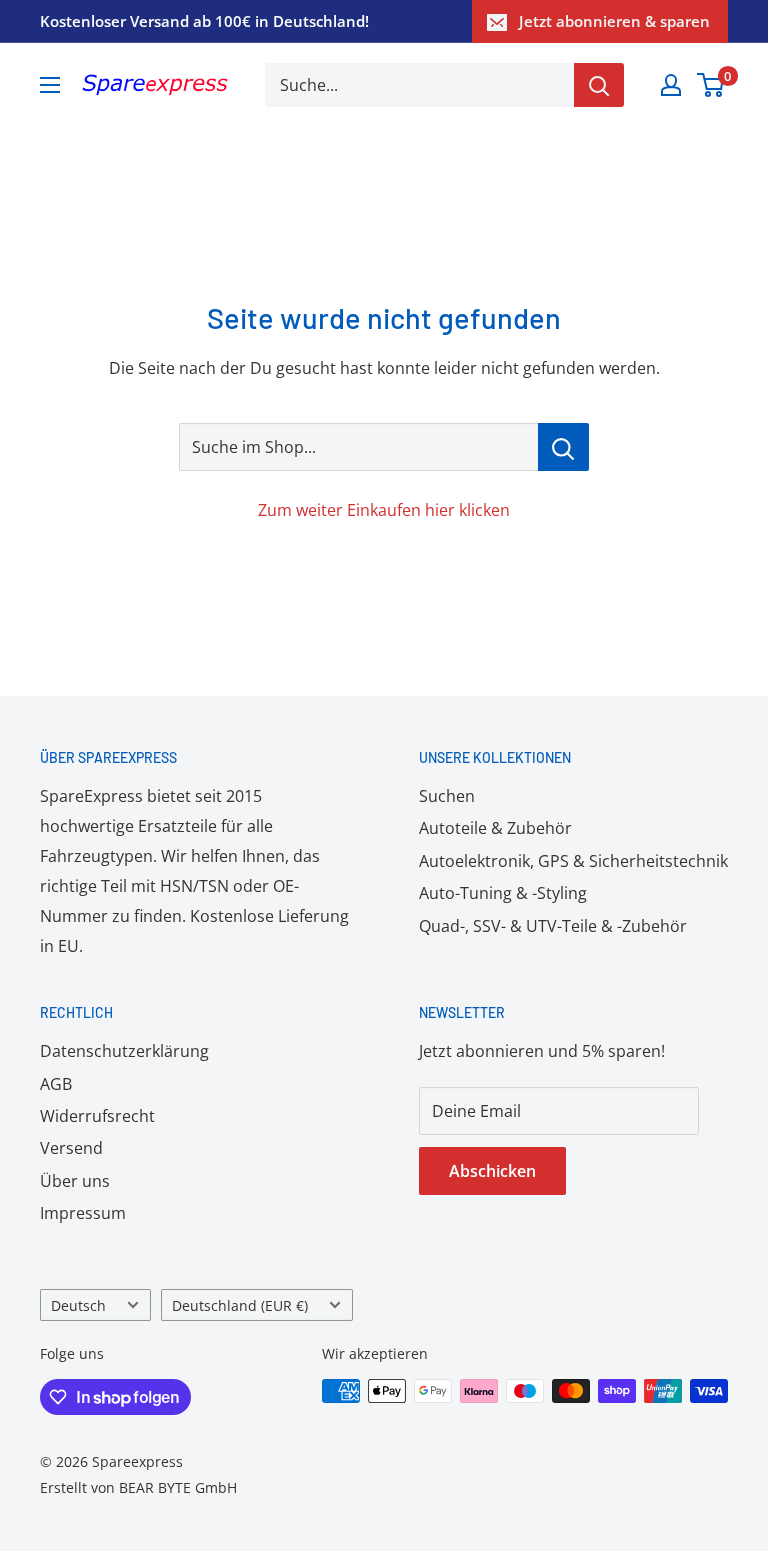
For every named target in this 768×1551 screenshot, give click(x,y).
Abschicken (492, 1171)
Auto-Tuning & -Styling (503, 893)
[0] (711, 85)
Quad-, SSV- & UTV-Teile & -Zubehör (553, 926)
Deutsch (78, 1305)
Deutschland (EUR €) (240, 1305)
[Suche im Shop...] (563, 447)
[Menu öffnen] (50, 85)
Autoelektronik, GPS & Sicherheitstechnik (573, 861)
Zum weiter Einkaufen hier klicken (384, 510)
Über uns (75, 1181)
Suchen (447, 796)
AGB (56, 1084)
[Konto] (671, 85)
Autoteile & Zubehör (495, 828)
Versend (71, 1148)
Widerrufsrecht (97, 1116)
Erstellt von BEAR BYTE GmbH (138, 1487)
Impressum (83, 1213)
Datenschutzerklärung (124, 1051)
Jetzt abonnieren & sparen (614, 21)
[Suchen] (599, 85)
